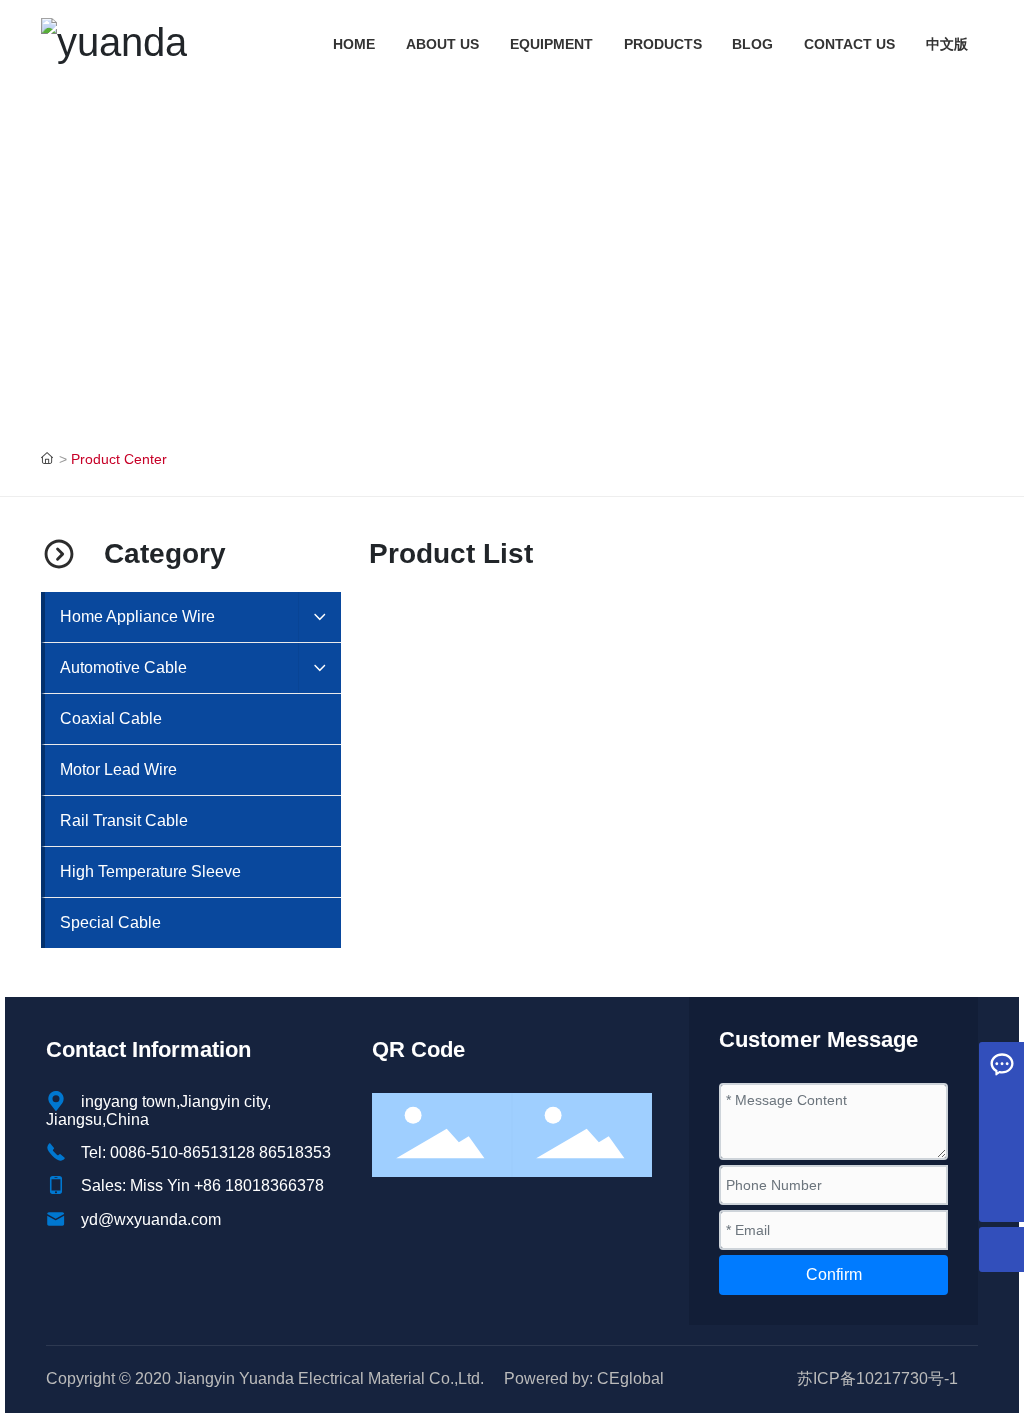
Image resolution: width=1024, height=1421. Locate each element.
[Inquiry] (1001, 1064)
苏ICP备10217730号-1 (877, 1378)
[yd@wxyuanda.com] (1001, 1109)
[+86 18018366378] (1001, 1154)
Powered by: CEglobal (584, 1378)
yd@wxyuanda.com (151, 1219)
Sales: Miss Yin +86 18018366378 (202, 1185)
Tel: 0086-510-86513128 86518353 (206, 1152)
